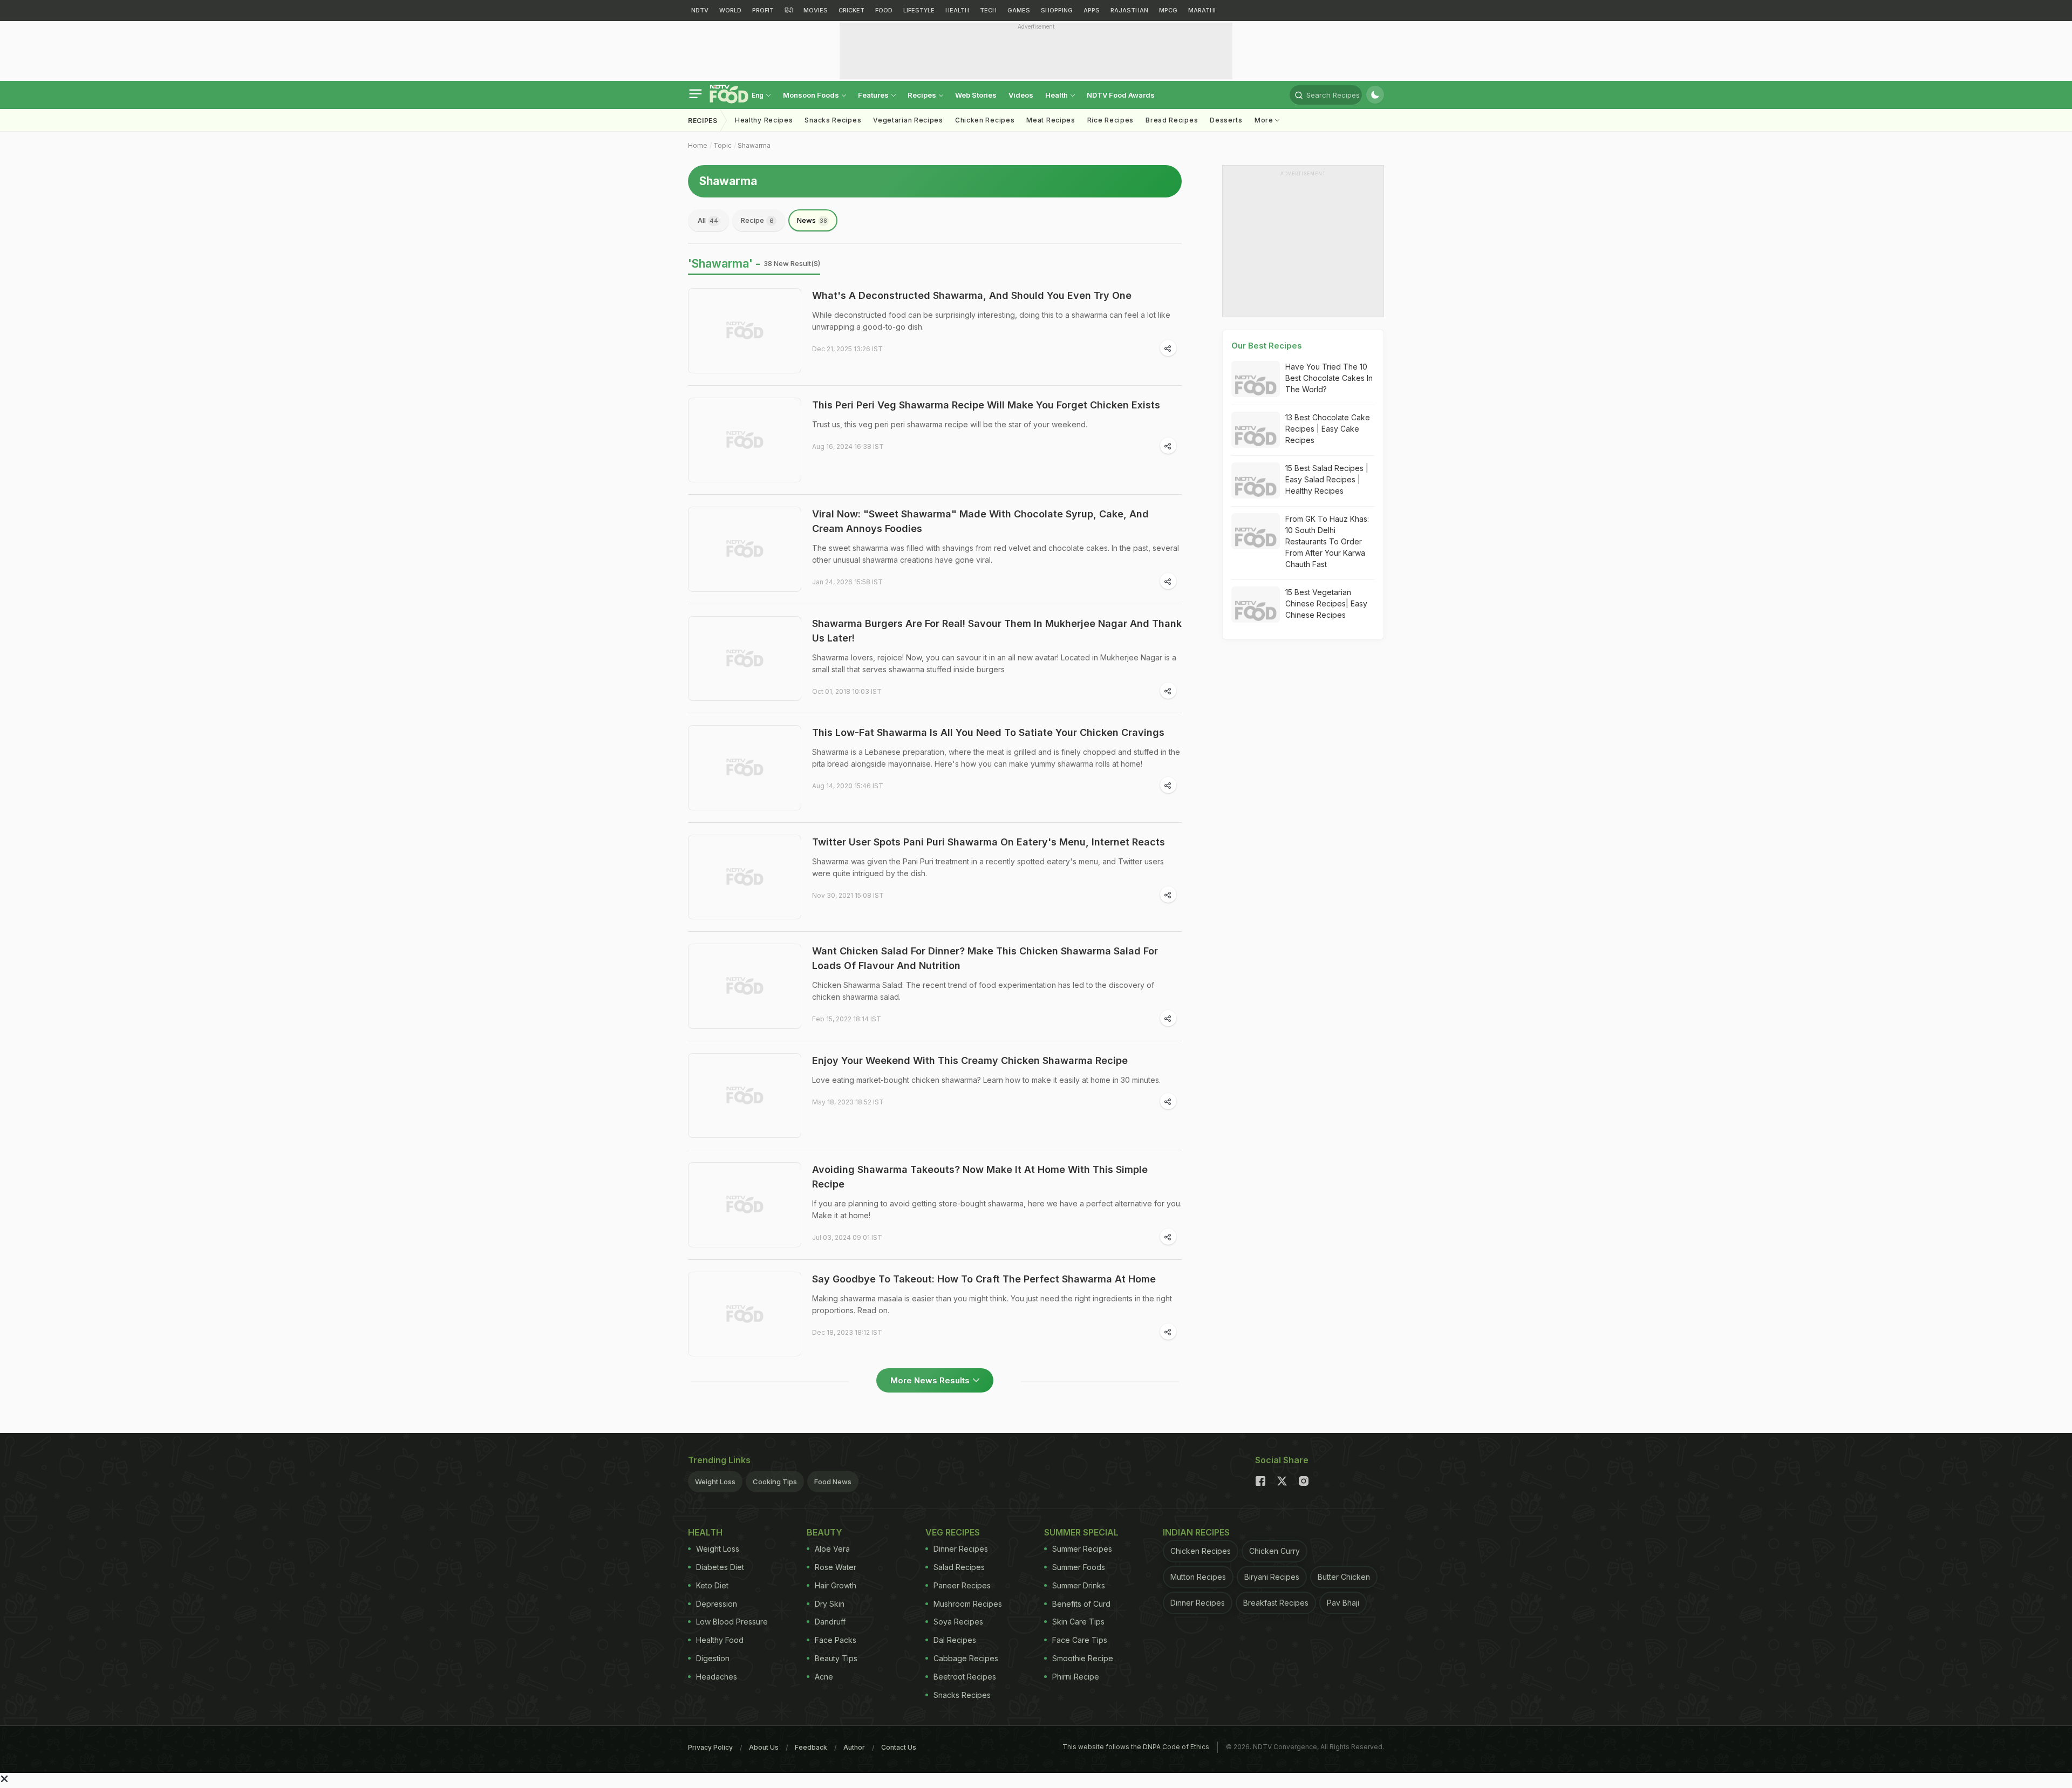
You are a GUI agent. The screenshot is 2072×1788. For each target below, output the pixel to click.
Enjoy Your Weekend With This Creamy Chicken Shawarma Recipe (970, 1060)
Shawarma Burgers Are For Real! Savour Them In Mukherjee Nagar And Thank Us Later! (997, 631)
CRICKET (851, 10)
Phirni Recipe (1076, 1677)
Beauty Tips (836, 1658)
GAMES (1019, 10)
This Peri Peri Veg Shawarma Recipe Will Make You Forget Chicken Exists (986, 405)
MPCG (1168, 10)
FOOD (884, 10)
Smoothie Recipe (1083, 1658)
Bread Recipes (1172, 120)
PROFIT (763, 10)
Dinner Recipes (961, 1549)
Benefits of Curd (1081, 1604)
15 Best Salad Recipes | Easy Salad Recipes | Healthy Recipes (1327, 479)
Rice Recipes (1110, 120)
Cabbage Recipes (966, 1658)
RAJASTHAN (1129, 10)
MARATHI (1202, 10)
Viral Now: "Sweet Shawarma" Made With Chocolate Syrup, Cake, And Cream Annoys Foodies (980, 521)
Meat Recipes (1051, 120)
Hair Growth (836, 1585)
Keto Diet (712, 1585)
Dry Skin (830, 1604)
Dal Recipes (955, 1640)
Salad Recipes (959, 1567)
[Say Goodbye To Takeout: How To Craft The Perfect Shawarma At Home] (745, 1314)
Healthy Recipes (764, 120)
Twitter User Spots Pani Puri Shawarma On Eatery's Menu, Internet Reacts (989, 842)
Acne (824, 1677)
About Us (764, 1747)
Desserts (1226, 120)
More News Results (930, 1380)
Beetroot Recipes (965, 1677)
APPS (1092, 10)
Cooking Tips (775, 1482)
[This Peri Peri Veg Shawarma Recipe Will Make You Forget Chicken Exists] (745, 440)
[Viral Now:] (745, 549)
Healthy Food (720, 1640)
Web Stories (976, 95)
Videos (1021, 95)
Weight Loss (715, 1482)
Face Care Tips (1080, 1640)
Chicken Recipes (985, 120)
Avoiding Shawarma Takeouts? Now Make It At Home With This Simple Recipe (980, 1177)
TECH (988, 10)
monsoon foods (812, 95)
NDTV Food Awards (1121, 95)
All (708, 220)
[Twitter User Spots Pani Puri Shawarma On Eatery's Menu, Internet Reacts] (745, 877)
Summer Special (1081, 1532)
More (1265, 120)
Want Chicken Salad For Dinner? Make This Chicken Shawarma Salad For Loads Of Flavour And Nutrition (985, 958)
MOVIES (816, 10)
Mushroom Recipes (968, 1604)
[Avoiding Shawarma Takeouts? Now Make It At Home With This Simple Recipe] (745, 1205)
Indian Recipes (1196, 1532)
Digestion (713, 1658)
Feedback (811, 1747)
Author (854, 1747)
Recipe (757, 220)
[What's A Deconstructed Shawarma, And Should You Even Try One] (745, 331)
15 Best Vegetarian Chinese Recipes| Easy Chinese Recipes (1326, 603)
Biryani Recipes (1272, 1577)
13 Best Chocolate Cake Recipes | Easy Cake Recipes (1328, 429)
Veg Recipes (953, 1532)
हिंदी (789, 10)
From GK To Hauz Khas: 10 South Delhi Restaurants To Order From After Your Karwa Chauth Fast (1327, 541)
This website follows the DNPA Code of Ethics (1136, 1747)
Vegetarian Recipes (908, 120)
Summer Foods (1079, 1567)
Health (1057, 95)
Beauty (824, 1532)
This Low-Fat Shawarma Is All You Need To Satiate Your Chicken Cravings (988, 732)
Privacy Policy (710, 1747)
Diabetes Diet (720, 1567)
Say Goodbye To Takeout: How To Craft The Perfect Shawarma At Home (984, 1279)
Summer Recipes (1082, 1549)
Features (874, 95)
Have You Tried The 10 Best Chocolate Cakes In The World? (1329, 378)
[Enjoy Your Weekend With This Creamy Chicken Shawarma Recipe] (745, 1096)
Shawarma (754, 145)
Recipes (923, 95)
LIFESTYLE (919, 10)
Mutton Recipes (1198, 1577)
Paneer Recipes (962, 1585)
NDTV (700, 10)
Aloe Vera (832, 1549)
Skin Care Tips (1078, 1622)
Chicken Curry (1274, 1551)
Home (698, 145)
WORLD (730, 10)
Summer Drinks (1079, 1585)
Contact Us (899, 1747)
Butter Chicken (1344, 1577)
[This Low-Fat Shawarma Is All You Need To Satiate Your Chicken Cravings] (745, 768)
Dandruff (830, 1622)
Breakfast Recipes (1276, 1603)
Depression (717, 1604)
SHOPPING (1057, 10)
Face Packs (836, 1640)
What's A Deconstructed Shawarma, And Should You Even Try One (972, 295)
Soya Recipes (958, 1622)
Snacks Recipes (833, 120)
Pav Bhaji (1343, 1603)
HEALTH (957, 10)
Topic (723, 145)
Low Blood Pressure (732, 1622)
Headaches (717, 1677)
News (812, 220)
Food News (833, 1482)
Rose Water (836, 1567)
